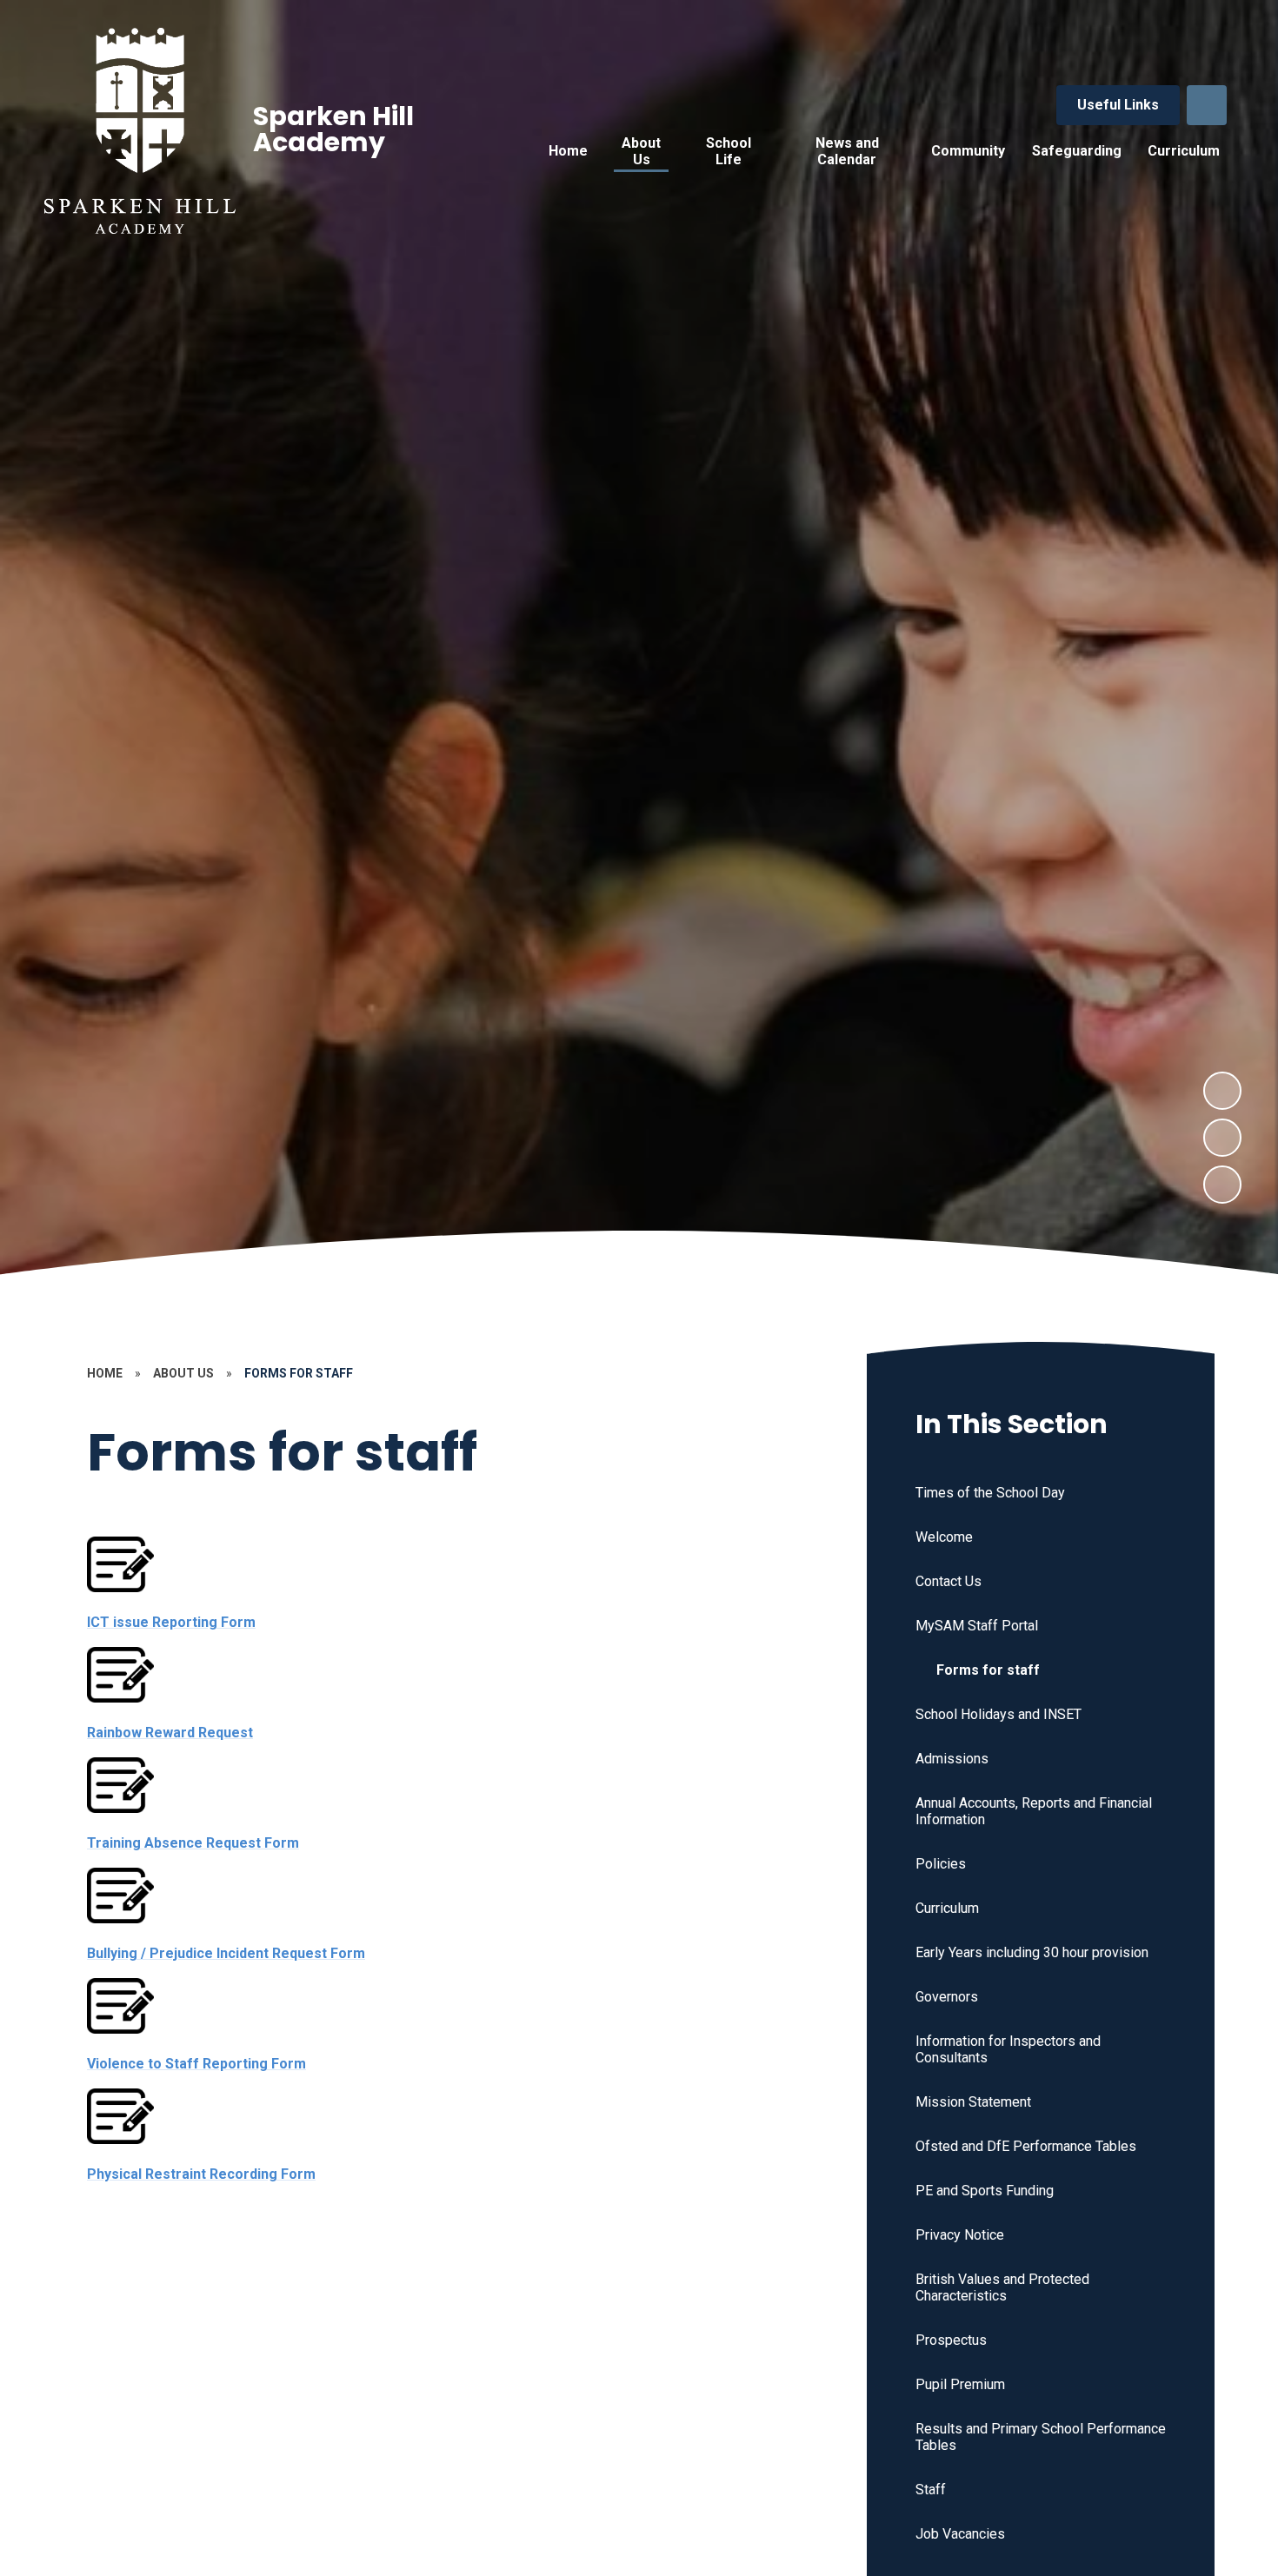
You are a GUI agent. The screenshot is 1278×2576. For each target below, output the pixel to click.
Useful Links (1118, 105)
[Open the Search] (1207, 105)
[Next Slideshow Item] (1222, 1091)
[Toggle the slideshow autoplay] (1222, 1185)
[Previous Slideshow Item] (1222, 1138)
